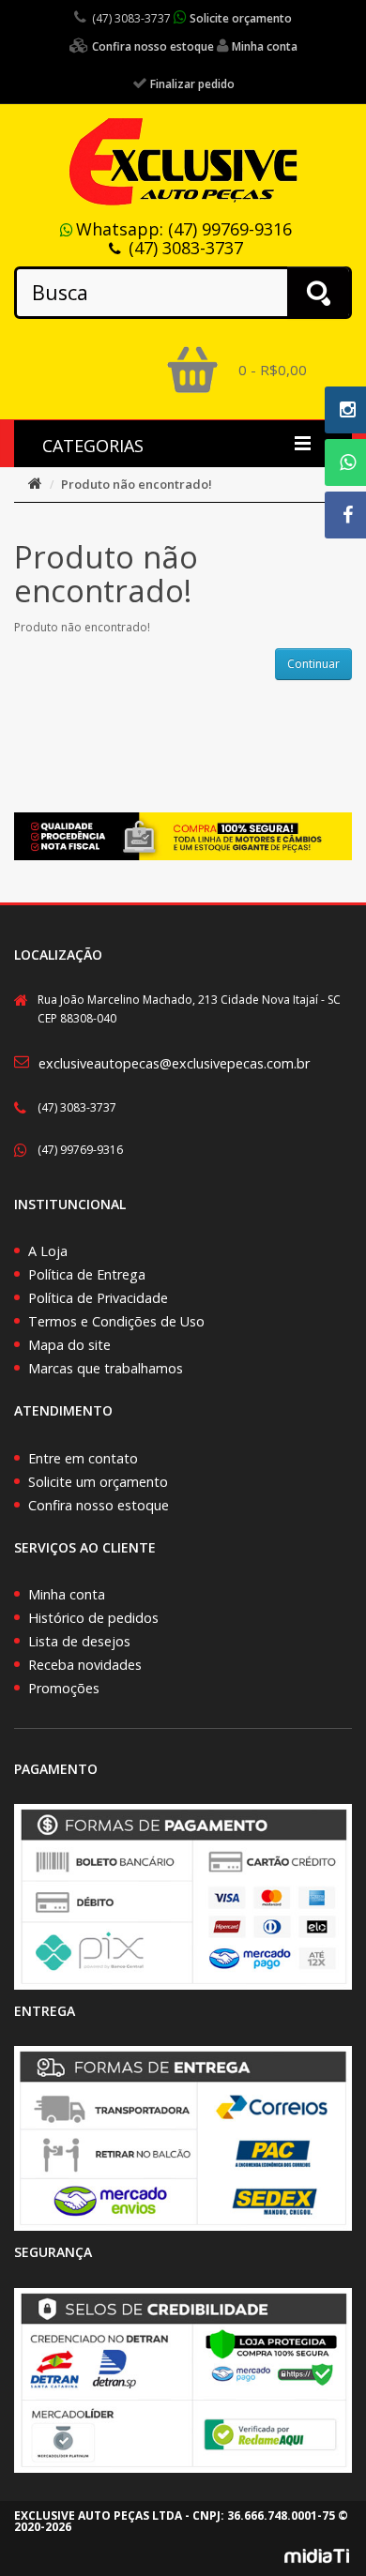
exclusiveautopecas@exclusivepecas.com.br (174, 1063)
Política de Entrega (87, 1274)
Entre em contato (83, 1458)
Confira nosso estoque (99, 1505)
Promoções (64, 1688)
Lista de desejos (79, 1641)
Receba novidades (85, 1665)
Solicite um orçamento (98, 1482)
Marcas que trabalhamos (106, 1368)
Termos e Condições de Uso (116, 1321)
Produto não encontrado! (137, 484)
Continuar (313, 664)
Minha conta (67, 1594)
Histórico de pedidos (93, 1618)
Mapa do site (69, 1345)
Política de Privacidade (98, 1298)
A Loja (48, 1251)
